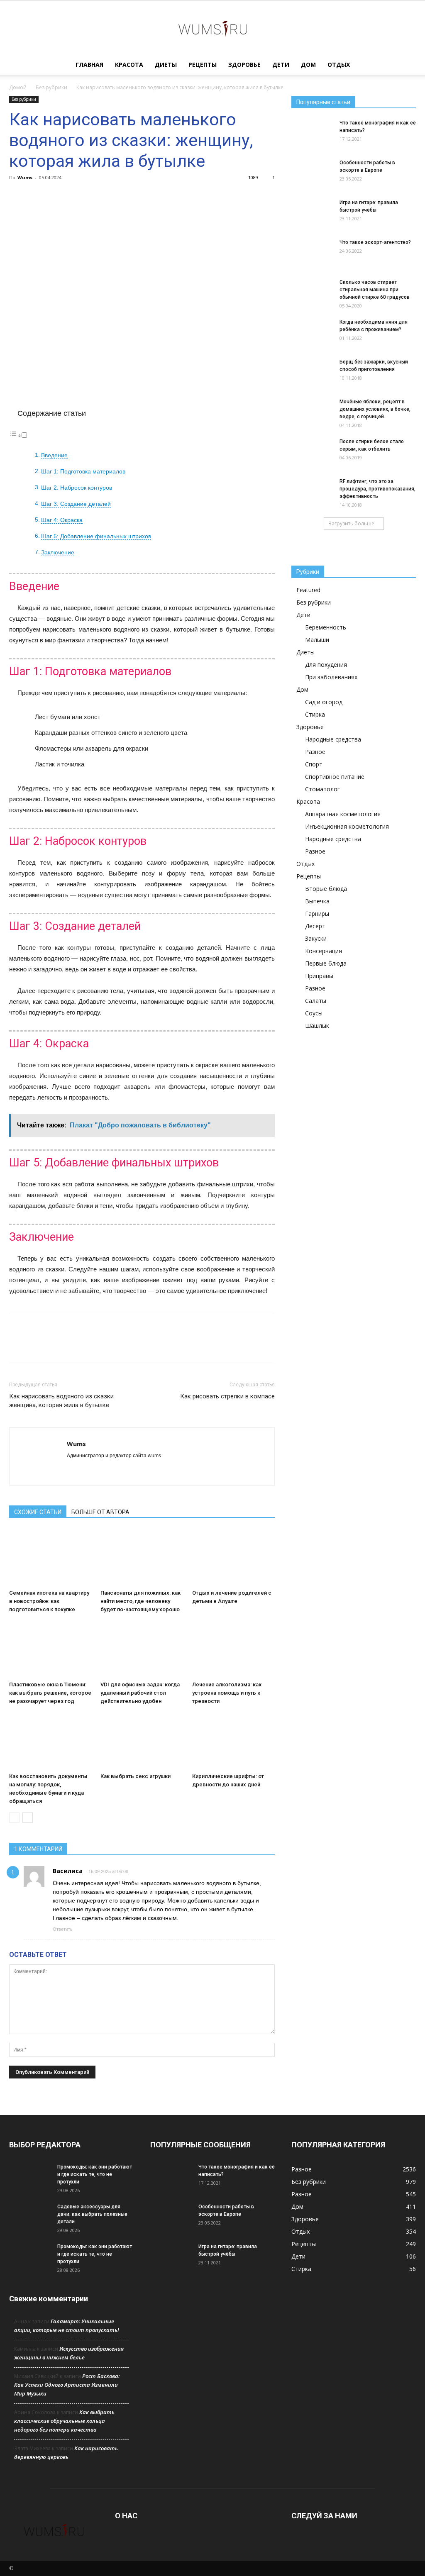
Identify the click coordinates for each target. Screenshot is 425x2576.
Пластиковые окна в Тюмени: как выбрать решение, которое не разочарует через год (50, 1693)
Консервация (324, 951)
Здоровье (244, 65)
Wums (25, 177)
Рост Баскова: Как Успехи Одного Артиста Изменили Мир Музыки (67, 2385)
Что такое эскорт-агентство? (375, 242)
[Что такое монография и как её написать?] (312, 134)
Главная (89, 65)
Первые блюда (326, 963)
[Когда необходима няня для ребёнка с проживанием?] (312, 333)
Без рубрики (51, 87)
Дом (308, 65)
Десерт (315, 926)
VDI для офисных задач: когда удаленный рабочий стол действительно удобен (140, 1693)
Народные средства (333, 739)
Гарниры (317, 914)
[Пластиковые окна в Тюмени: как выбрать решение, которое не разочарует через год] (50, 1649)
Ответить (63, 1929)
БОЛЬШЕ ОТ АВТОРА (100, 1512)
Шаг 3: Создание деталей (76, 504)
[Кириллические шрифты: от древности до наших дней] (233, 1741)
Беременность (326, 627)
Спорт (314, 764)
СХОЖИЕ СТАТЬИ (38, 1512)
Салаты (316, 1001)
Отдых (339, 65)
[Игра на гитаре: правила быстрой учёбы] (312, 213)
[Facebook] (74, 1470)
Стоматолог (322, 789)
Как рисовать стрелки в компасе (227, 1396)
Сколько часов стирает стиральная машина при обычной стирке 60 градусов (375, 290)
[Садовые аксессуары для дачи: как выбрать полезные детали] (30, 2217)
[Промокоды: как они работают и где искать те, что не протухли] (30, 2178)
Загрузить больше (351, 523)
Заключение (58, 553)
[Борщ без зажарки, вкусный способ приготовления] (312, 370)
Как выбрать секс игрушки (136, 1776)
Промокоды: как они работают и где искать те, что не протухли (95, 2174)
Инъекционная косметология (347, 826)
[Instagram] (89, 1470)
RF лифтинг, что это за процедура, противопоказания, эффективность (377, 489)
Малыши (317, 640)
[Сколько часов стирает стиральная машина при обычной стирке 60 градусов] (312, 293)
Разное (315, 752)
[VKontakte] (104, 1470)
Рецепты (203, 65)
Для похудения (326, 665)
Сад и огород (324, 702)
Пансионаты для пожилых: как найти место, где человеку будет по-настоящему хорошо (140, 1601)
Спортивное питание (335, 777)
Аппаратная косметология (343, 814)
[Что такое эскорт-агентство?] (312, 253)
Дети (281, 65)
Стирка (315, 714)
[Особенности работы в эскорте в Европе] (312, 173)
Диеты (166, 65)
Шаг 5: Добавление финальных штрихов (96, 536)
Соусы (314, 1013)
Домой (18, 87)
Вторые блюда (326, 889)
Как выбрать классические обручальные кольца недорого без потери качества (64, 2421)
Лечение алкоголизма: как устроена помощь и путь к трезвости (227, 1693)
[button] (406, 65)
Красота (129, 65)
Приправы (319, 976)
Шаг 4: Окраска (62, 520)
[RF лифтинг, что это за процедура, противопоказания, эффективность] (312, 489)
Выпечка (317, 901)
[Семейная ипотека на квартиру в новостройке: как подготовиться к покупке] (50, 1558)
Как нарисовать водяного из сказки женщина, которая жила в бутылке (61, 1401)
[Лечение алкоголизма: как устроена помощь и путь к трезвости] (233, 1649)
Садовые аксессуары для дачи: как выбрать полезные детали (92, 2214)
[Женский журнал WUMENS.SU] (212, 28)
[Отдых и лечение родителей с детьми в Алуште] (233, 1558)
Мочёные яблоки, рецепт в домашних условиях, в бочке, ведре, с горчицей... (375, 409)
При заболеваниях (331, 677)
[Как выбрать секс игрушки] (142, 1741)
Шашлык (317, 1026)
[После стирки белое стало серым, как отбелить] (312, 450)
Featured (308, 590)
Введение (54, 455)
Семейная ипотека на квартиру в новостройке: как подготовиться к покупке (49, 1601)
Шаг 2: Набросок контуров (77, 488)
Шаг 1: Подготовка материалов (83, 472)
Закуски (316, 938)
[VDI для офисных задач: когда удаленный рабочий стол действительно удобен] (142, 1649)
